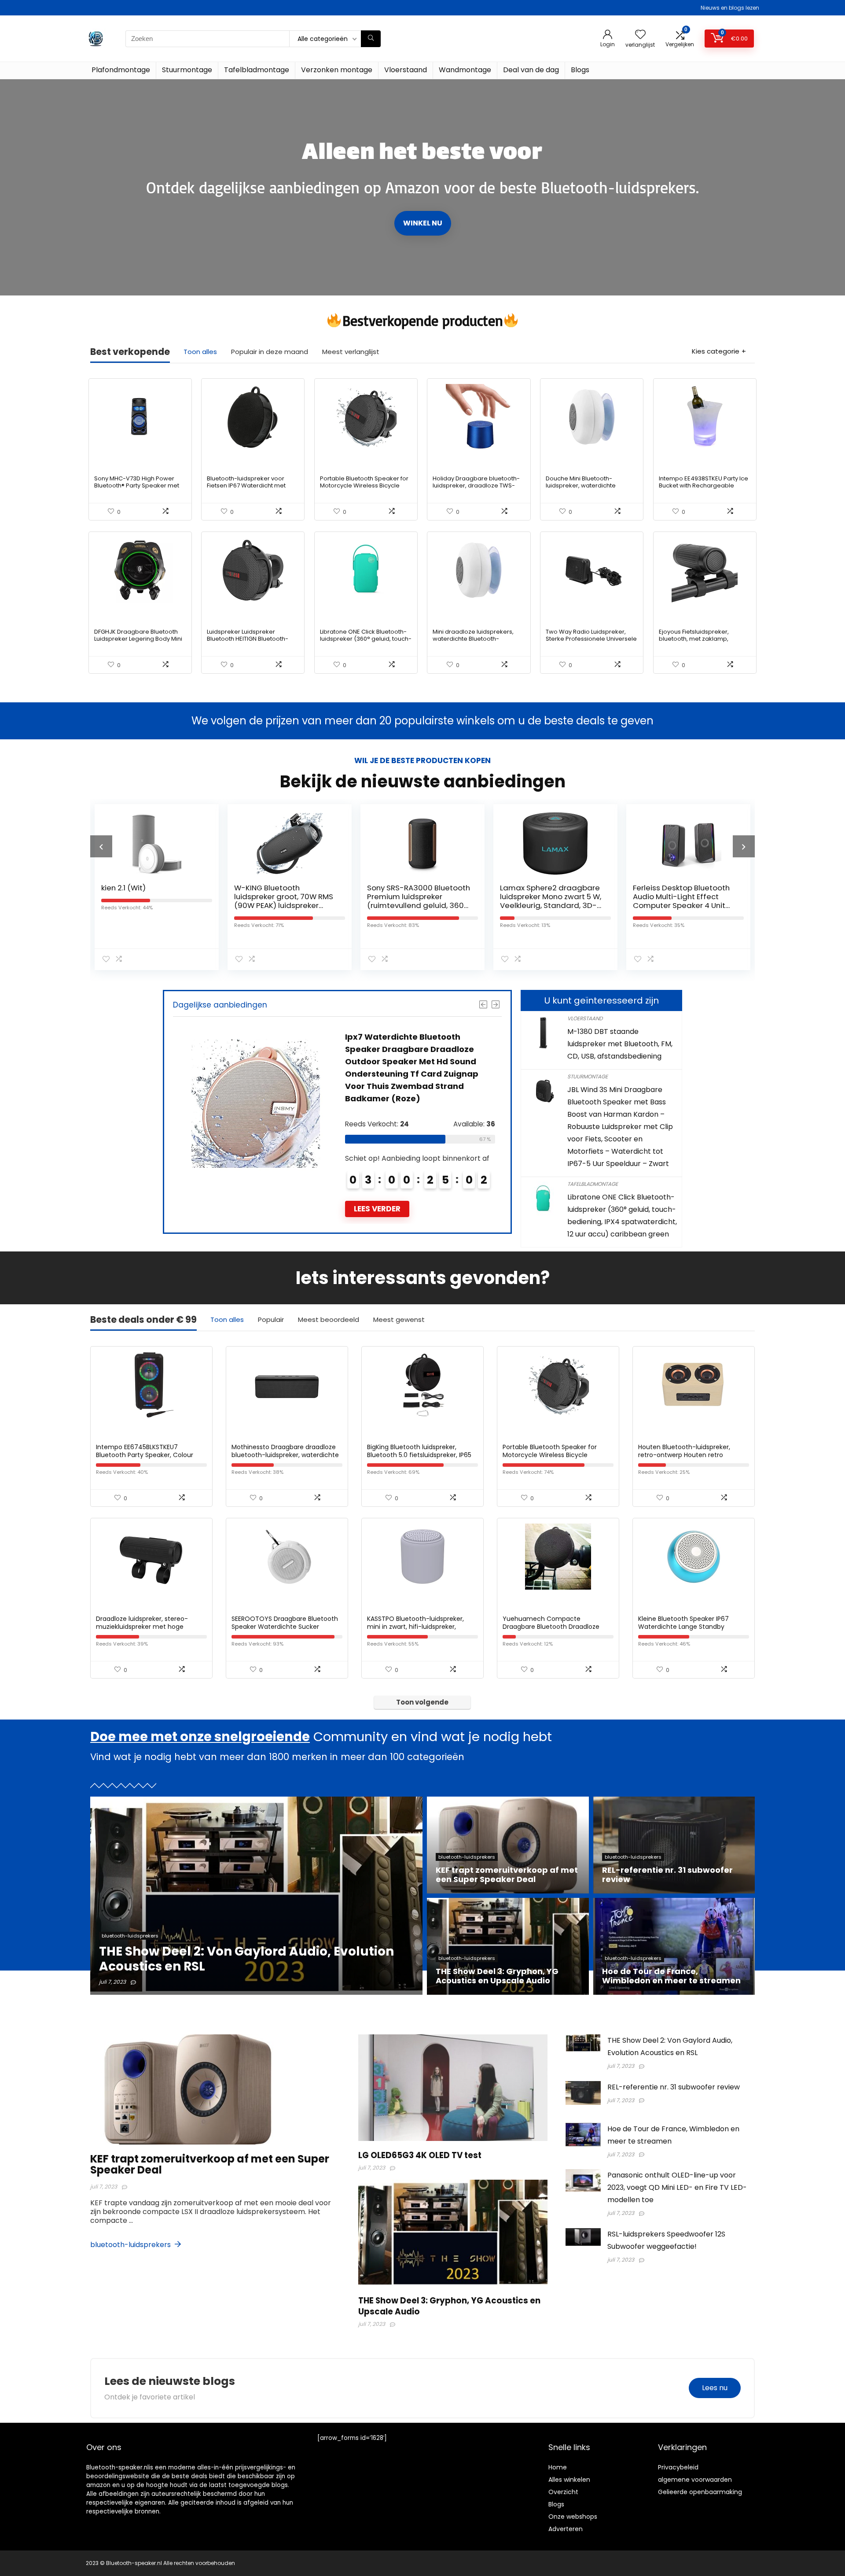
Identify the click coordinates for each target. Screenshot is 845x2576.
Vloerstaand (406, 70)
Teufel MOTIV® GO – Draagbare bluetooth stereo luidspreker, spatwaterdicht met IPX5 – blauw (683, 905)
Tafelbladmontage (257, 70)
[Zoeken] (371, 39)
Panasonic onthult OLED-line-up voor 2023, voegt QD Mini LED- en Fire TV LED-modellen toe (677, 2187)
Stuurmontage (187, 70)
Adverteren (566, 2529)
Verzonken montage (337, 70)
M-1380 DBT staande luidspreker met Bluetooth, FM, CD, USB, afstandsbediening (620, 1044)
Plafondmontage (121, 70)
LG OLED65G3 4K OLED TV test (420, 2155)
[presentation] (101, 846)
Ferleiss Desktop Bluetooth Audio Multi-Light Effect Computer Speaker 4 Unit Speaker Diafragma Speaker (549, 905)
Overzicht (563, 2492)
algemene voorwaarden (695, 2480)
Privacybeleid (678, 2467)
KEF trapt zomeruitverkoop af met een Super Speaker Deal (210, 2164)
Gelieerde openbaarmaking (700, 2492)
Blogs (580, 70)
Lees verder (383, 1209)
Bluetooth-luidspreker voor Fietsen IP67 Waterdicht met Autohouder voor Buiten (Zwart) (252, 485)
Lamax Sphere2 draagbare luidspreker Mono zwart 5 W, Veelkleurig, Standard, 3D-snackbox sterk (418, 901)
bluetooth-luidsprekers (131, 2245)
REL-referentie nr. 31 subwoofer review (674, 2087)
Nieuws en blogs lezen (730, 8)
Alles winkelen (569, 2480)
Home (558, 2467)
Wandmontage (465, 70)
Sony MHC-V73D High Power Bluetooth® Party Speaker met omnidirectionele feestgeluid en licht (140, 489)
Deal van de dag (531, 70)
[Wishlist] (640, 35)
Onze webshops (573, 2517)
